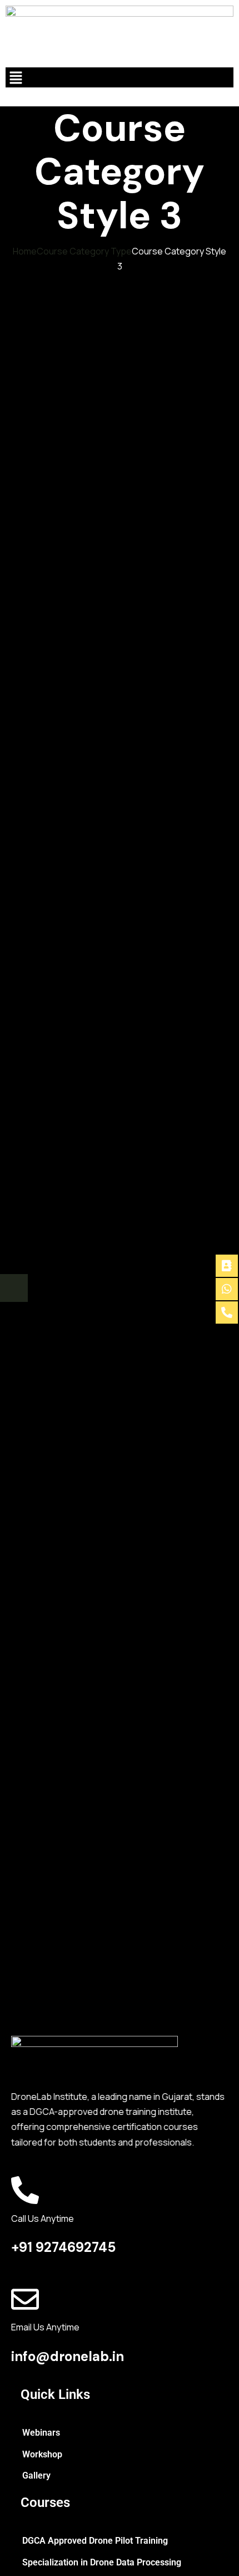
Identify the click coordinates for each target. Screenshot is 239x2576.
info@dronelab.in (68, 2356)
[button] (120, 77)
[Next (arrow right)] (14, 1288)
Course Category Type (84, 251)
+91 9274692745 (63, 2247)
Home (25, 251)
